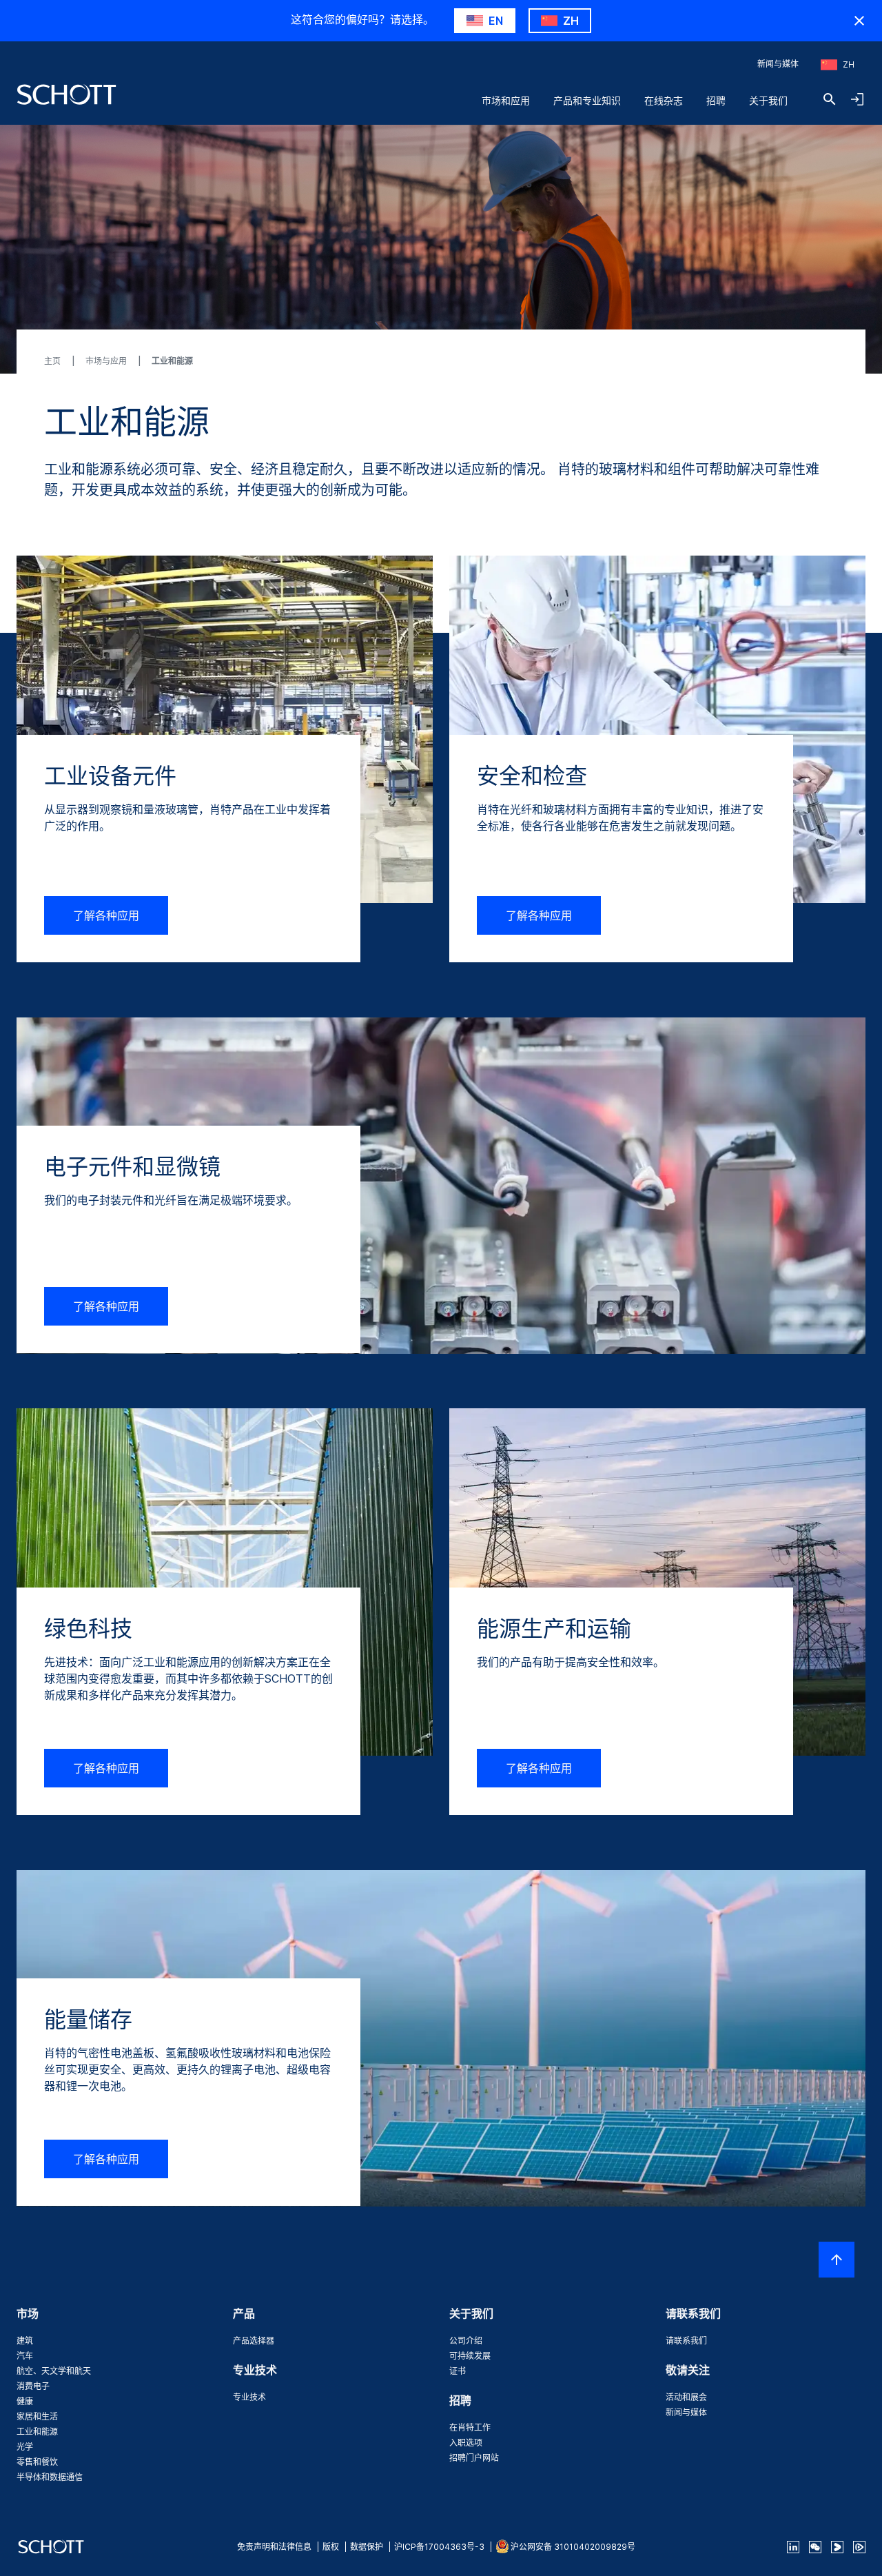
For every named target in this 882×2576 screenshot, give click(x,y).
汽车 (25, 2356)
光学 (25, 2447)
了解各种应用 (106, 915)
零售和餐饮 (37, 2462)
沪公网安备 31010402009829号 (573, 2547)
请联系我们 (686, 2341)
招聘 (716, 100)
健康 (25, 2401)
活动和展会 (686, 2397)
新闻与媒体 (778, 64)
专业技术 (249, 2397)
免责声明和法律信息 (274, 2547)
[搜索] (830, 99)
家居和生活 (37, 2416)
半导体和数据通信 (50, 2477)
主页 (53, 361)
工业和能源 (37, 2432)
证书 (458, 2371)
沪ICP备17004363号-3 (439, 2547)
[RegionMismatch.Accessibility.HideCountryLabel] (859, 21)
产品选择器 (254, 2341)
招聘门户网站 (474, 2458)
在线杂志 (664, 100)
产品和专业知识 (587, 100)
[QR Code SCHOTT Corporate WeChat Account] (815, 2547)
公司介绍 (466, 2341)
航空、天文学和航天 (54, 2371)
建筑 (25, 2341)
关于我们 (768, 100)
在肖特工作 (470, 2427)
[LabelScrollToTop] (837, 2260)
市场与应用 (107, 361)
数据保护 (367, 2547)
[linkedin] (793, 2547)
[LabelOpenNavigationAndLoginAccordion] (857, 99)
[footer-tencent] (859, 2547)
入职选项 (466, 2443)
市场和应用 (506, 100)
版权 (331, 2547)
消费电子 (33, 2386)
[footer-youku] (837, 2547)
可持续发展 (470, 2356)
